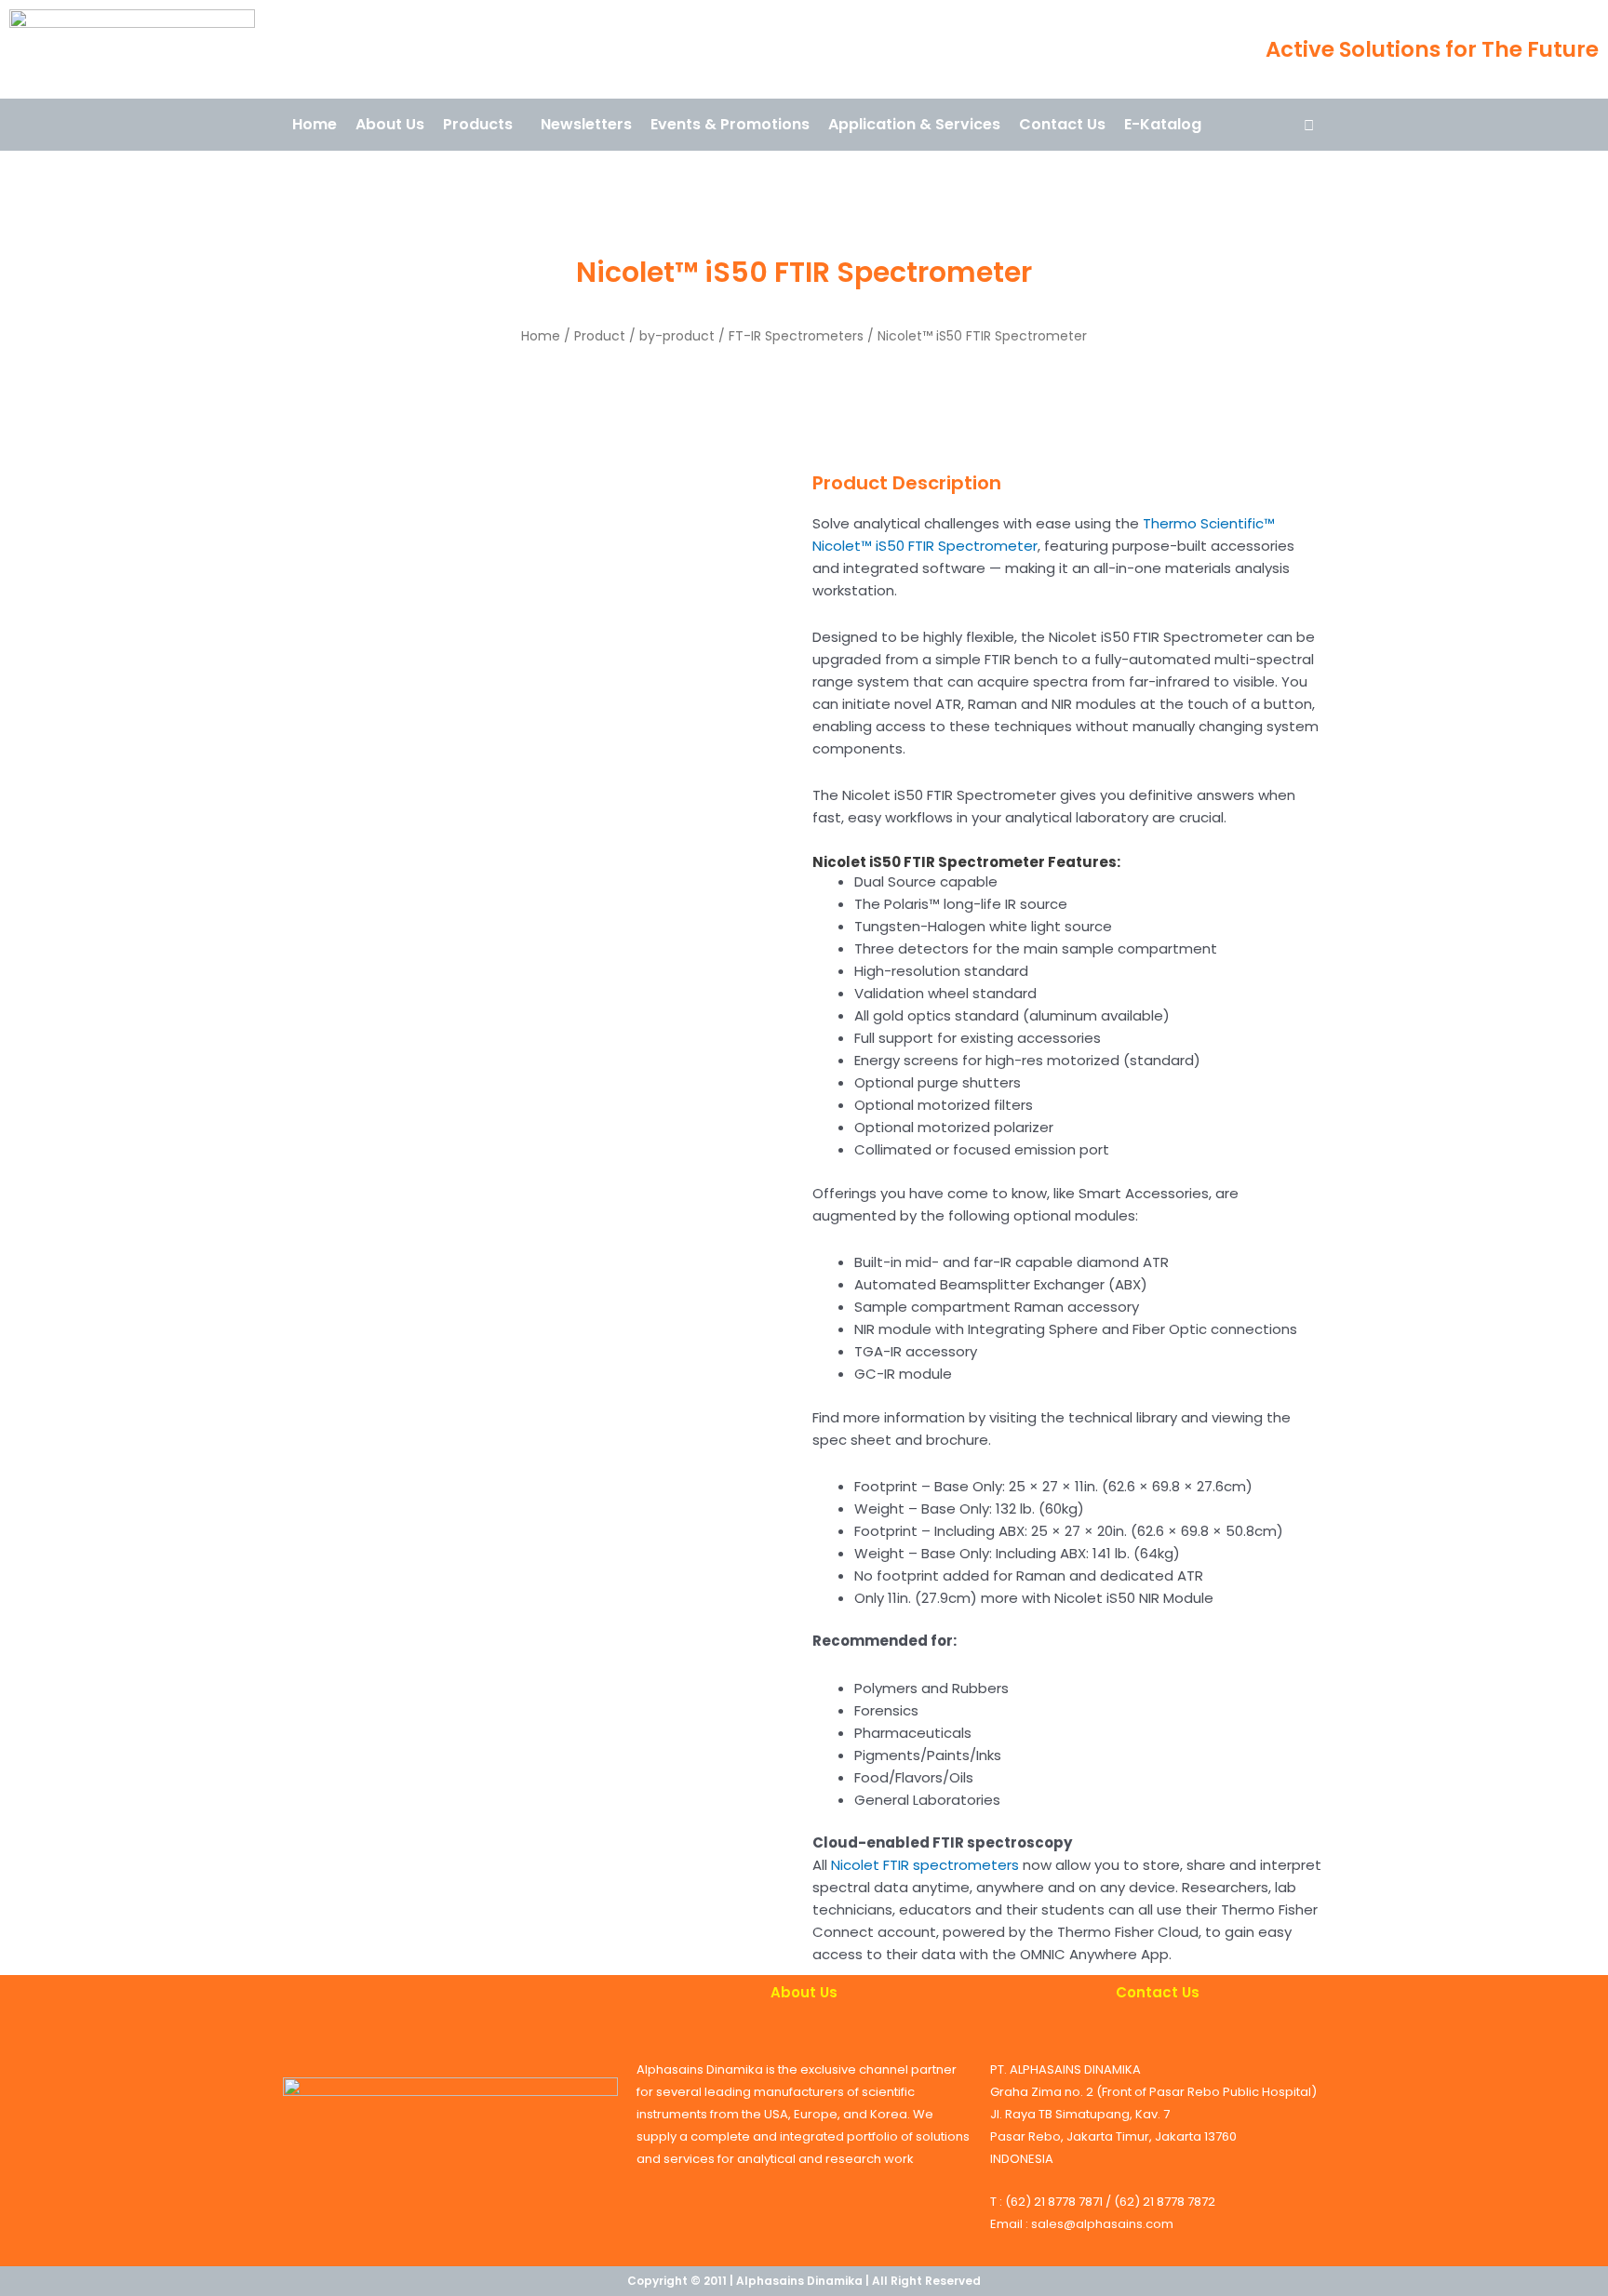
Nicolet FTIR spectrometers (925, 1865)
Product (600, 336)
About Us (390, 124)
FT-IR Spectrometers (796, 336)
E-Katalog (1163, 124)
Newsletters (586, 124)
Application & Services (914, 124)
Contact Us (1062, 124)
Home (315, 124)
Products (478, 124)
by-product (677, 336)
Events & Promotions (730, 124)
